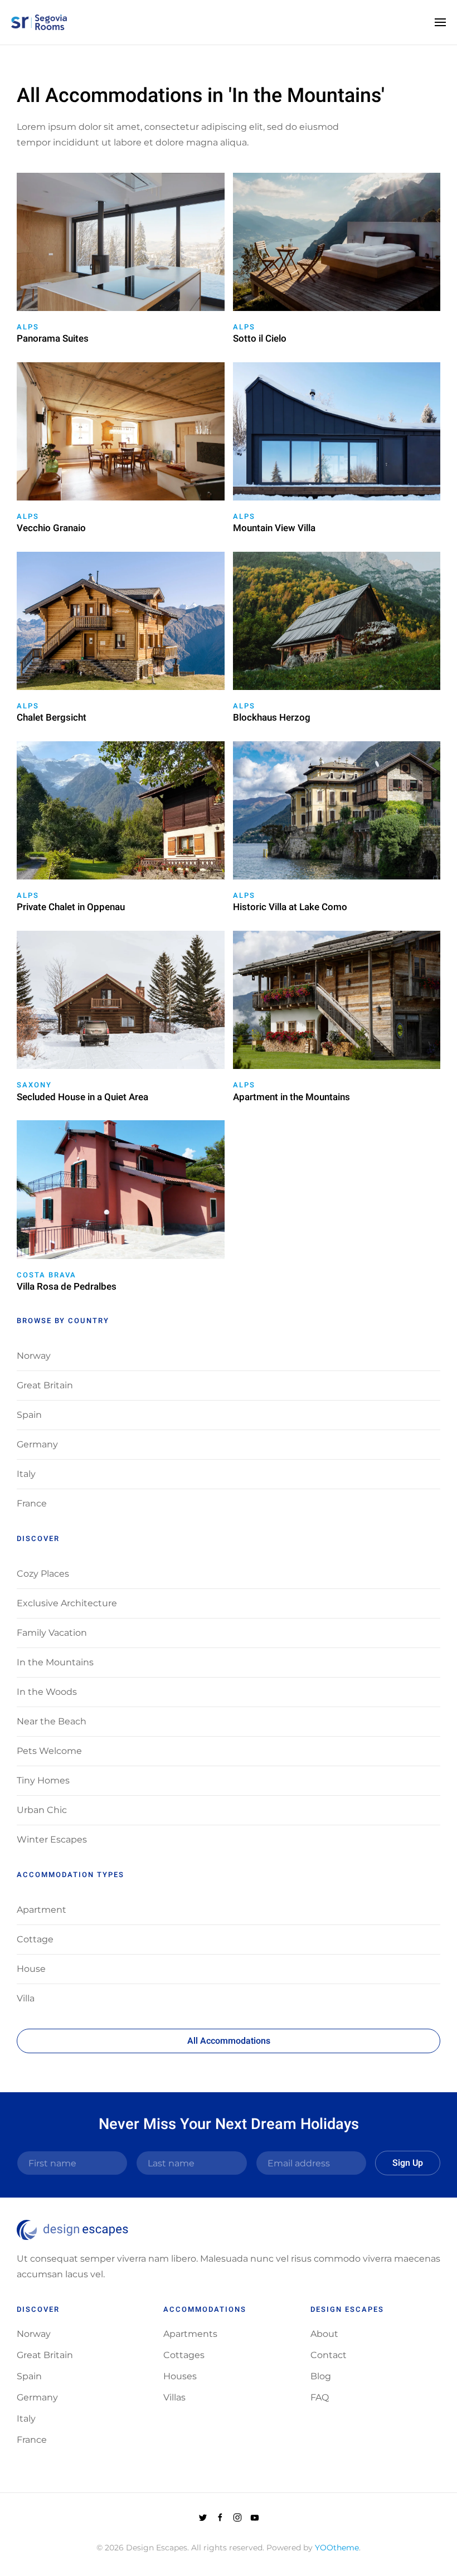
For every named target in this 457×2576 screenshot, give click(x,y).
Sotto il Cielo (260, 339)
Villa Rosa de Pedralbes (67, 1287)
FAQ (320, 2397)
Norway (34, 1356)
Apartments (190, 2334)
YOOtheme (337, 2548)
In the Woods (47, 1692)
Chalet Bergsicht (52, 718)
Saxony (34, 1085)
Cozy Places (43, 1574)
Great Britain (45, 1385)
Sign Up (408, 2163)
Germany (37, 1444)
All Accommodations (229, 2041)
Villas (174, 2397)
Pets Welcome (49, 1751)
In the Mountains (55, 1662)
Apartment (42, 1910)
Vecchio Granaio (51, 528)
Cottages (184, 2355)
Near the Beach (52, 1721)
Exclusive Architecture (67, 1603)
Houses (180, 2376)
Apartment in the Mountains (291, 1097)
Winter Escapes (52, 1839)
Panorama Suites (53, 339)
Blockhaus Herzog (272, 718)
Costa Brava (47, 1275)
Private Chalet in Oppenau (71, 907)
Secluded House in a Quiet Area (82, 1097)
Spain (29, 1415)
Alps (28, 327)
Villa (26, 1998)
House (31, 1969)
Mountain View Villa (274, 528)
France (32, 1503)
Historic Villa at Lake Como (290, 907)
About (324, 2334)
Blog (321, 2376)
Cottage (35, 1939)
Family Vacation (52, 1633)
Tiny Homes (43, 1780)
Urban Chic (42, 1810)
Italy (26, 1474)
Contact (329, 2355)
